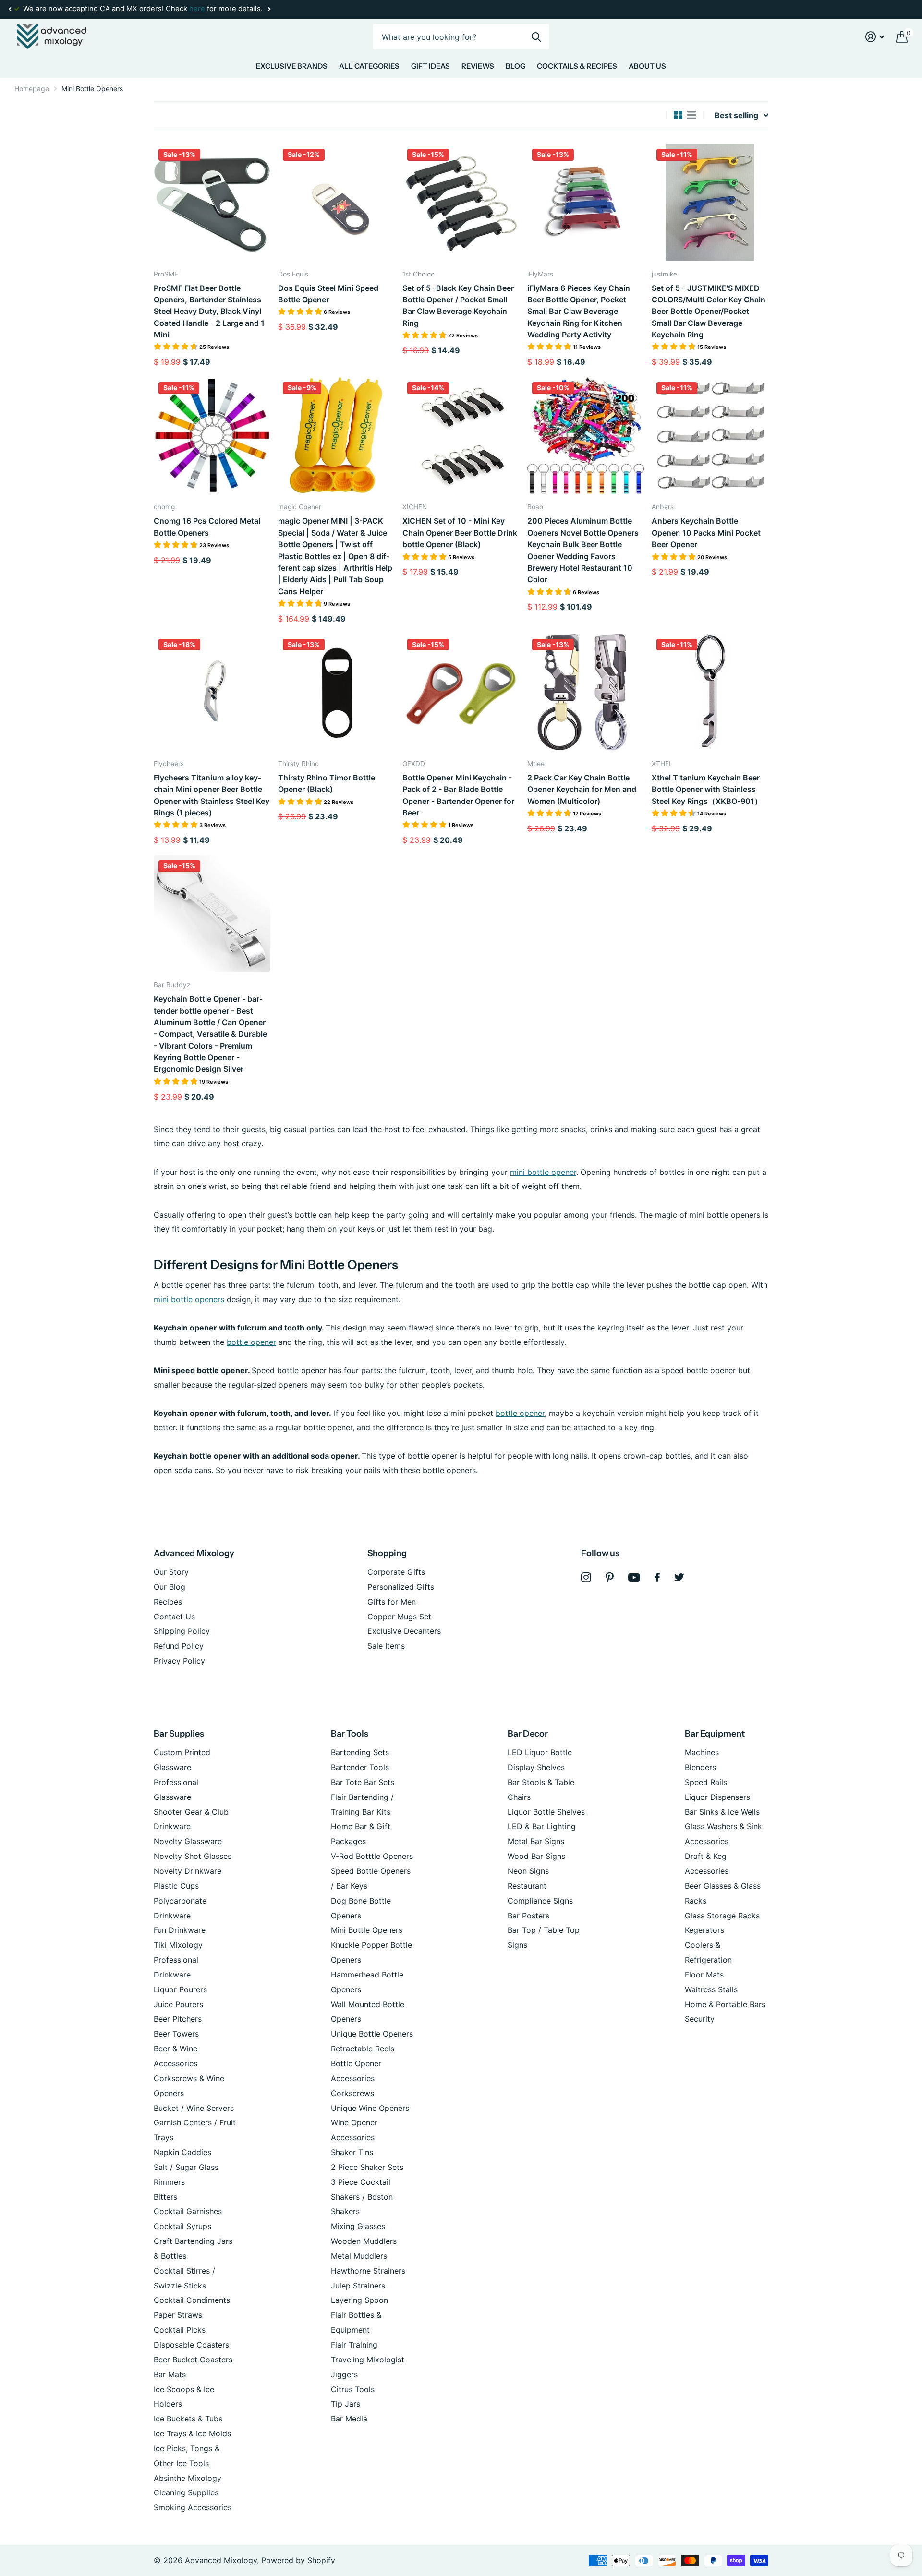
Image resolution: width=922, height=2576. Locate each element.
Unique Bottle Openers (372, 2034)
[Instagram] (586, 1577)
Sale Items (386, 1646)
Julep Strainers (358, 2286)
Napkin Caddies (182, 2152)
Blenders (700, 1767)
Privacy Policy (179, 1661)
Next (269, 9)
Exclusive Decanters (404, 1631)
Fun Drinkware (180, 1930)
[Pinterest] (610, 1577)
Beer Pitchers (178, 2019)
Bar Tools (350, 1734)
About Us (647, 66)
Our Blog (170, 1587)
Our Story (171, 1572)
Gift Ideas (431, 66)
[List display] (691, 115)
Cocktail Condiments (192, 2300)
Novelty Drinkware (188, 1871)
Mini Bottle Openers (367, 1930)
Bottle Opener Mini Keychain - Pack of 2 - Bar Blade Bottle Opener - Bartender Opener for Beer (458, 795)
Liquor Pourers (180, 1989)
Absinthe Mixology (188, 2478)
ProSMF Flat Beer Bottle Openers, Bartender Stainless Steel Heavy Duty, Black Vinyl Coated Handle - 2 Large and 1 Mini (209, 311)
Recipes (168, 1602)
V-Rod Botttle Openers (372, 1856)
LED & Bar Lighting (542, 1826)
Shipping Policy (182, 1631)
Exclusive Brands (292, 66)
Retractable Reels (363, 2049)
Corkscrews (352, 2093)
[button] (10, 9)
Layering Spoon (359, 2300)
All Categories (369, 66)
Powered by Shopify (298, 2560)
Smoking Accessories (193, 2507)
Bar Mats (170, 2374)
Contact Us (174, 1617)
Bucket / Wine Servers (194, 2108)
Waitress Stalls (711, 1989)
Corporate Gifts (396, 1572)
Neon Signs (528, 1871)
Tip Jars (346, 2404)
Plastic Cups (176, 1886)
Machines (702, 1752)
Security (700, 2019)
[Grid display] (678, 115)
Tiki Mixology (178, 1945)
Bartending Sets (360, 1752)
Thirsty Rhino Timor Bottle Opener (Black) (327, 783)
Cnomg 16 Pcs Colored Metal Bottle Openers (207, 527)
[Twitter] (679, 1577)
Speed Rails (706, 1782)
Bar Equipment (715, 1734)
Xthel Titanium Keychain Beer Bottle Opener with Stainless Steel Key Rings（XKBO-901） (707, 789)
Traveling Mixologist (368, 2360)
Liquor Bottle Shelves (546, 1812)
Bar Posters (528, 1916)
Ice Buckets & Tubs (188, 2419)
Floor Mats (704, 1975)
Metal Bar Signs (536, 1841)
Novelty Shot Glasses (193, 1856)
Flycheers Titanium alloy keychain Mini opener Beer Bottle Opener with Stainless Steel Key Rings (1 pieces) (212, 795)
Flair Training (354, 2345)
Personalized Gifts (401, 1587)
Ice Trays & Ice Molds (192, 2433)
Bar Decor (528, 1734)
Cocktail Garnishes (188, 2211)
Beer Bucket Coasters (193, 2360)
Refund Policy (179, 1646)
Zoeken (536, 37)
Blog (516, 66)
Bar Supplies (179, 1734)
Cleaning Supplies (186, 2492)
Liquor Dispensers (717, 1797)
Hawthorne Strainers (368, 2271)
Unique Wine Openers (370, 2108)
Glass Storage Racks (722, 1916)
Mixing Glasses (358, 2226)
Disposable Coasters (191, 2345)
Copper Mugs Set (399, 1617)
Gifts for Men (392, 1602)
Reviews (478, 66)
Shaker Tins (352, 2152)
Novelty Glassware (188, 1841)
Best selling (736, 115)
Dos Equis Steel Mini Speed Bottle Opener (328, 294)
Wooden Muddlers (364, 2241)
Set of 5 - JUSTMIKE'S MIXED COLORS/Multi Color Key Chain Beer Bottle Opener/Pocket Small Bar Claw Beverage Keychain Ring (709, 311)
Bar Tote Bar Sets (363, 1782)
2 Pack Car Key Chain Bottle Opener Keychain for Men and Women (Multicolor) (582, 789)
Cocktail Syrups (182, 2226)
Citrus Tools (353, 2389)
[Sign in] (875, 37)
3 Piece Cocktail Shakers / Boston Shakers (362, 2197)
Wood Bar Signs (536, 1856)
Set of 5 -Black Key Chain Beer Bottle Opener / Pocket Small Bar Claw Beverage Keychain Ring (458, 306)
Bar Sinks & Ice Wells (722, 1812)
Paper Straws (178, 2315)
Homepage (32, 89)
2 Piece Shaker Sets (367, 2167)
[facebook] (657, 1577)
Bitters (165, 2197)
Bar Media (349, 2419)
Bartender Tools (360, 1767)
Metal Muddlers (359, 2256)
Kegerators (704, 1930)
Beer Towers (176, 2034)
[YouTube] (634, 1577)
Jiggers (344, 2374)
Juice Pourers (178, 2004)
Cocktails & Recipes (577, 66)
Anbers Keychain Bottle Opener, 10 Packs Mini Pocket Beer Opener (706, 533)
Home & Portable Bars (725, 2004)
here (197, 9)
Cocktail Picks (180, 2330)
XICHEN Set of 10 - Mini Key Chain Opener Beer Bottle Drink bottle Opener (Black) (460, 533)
